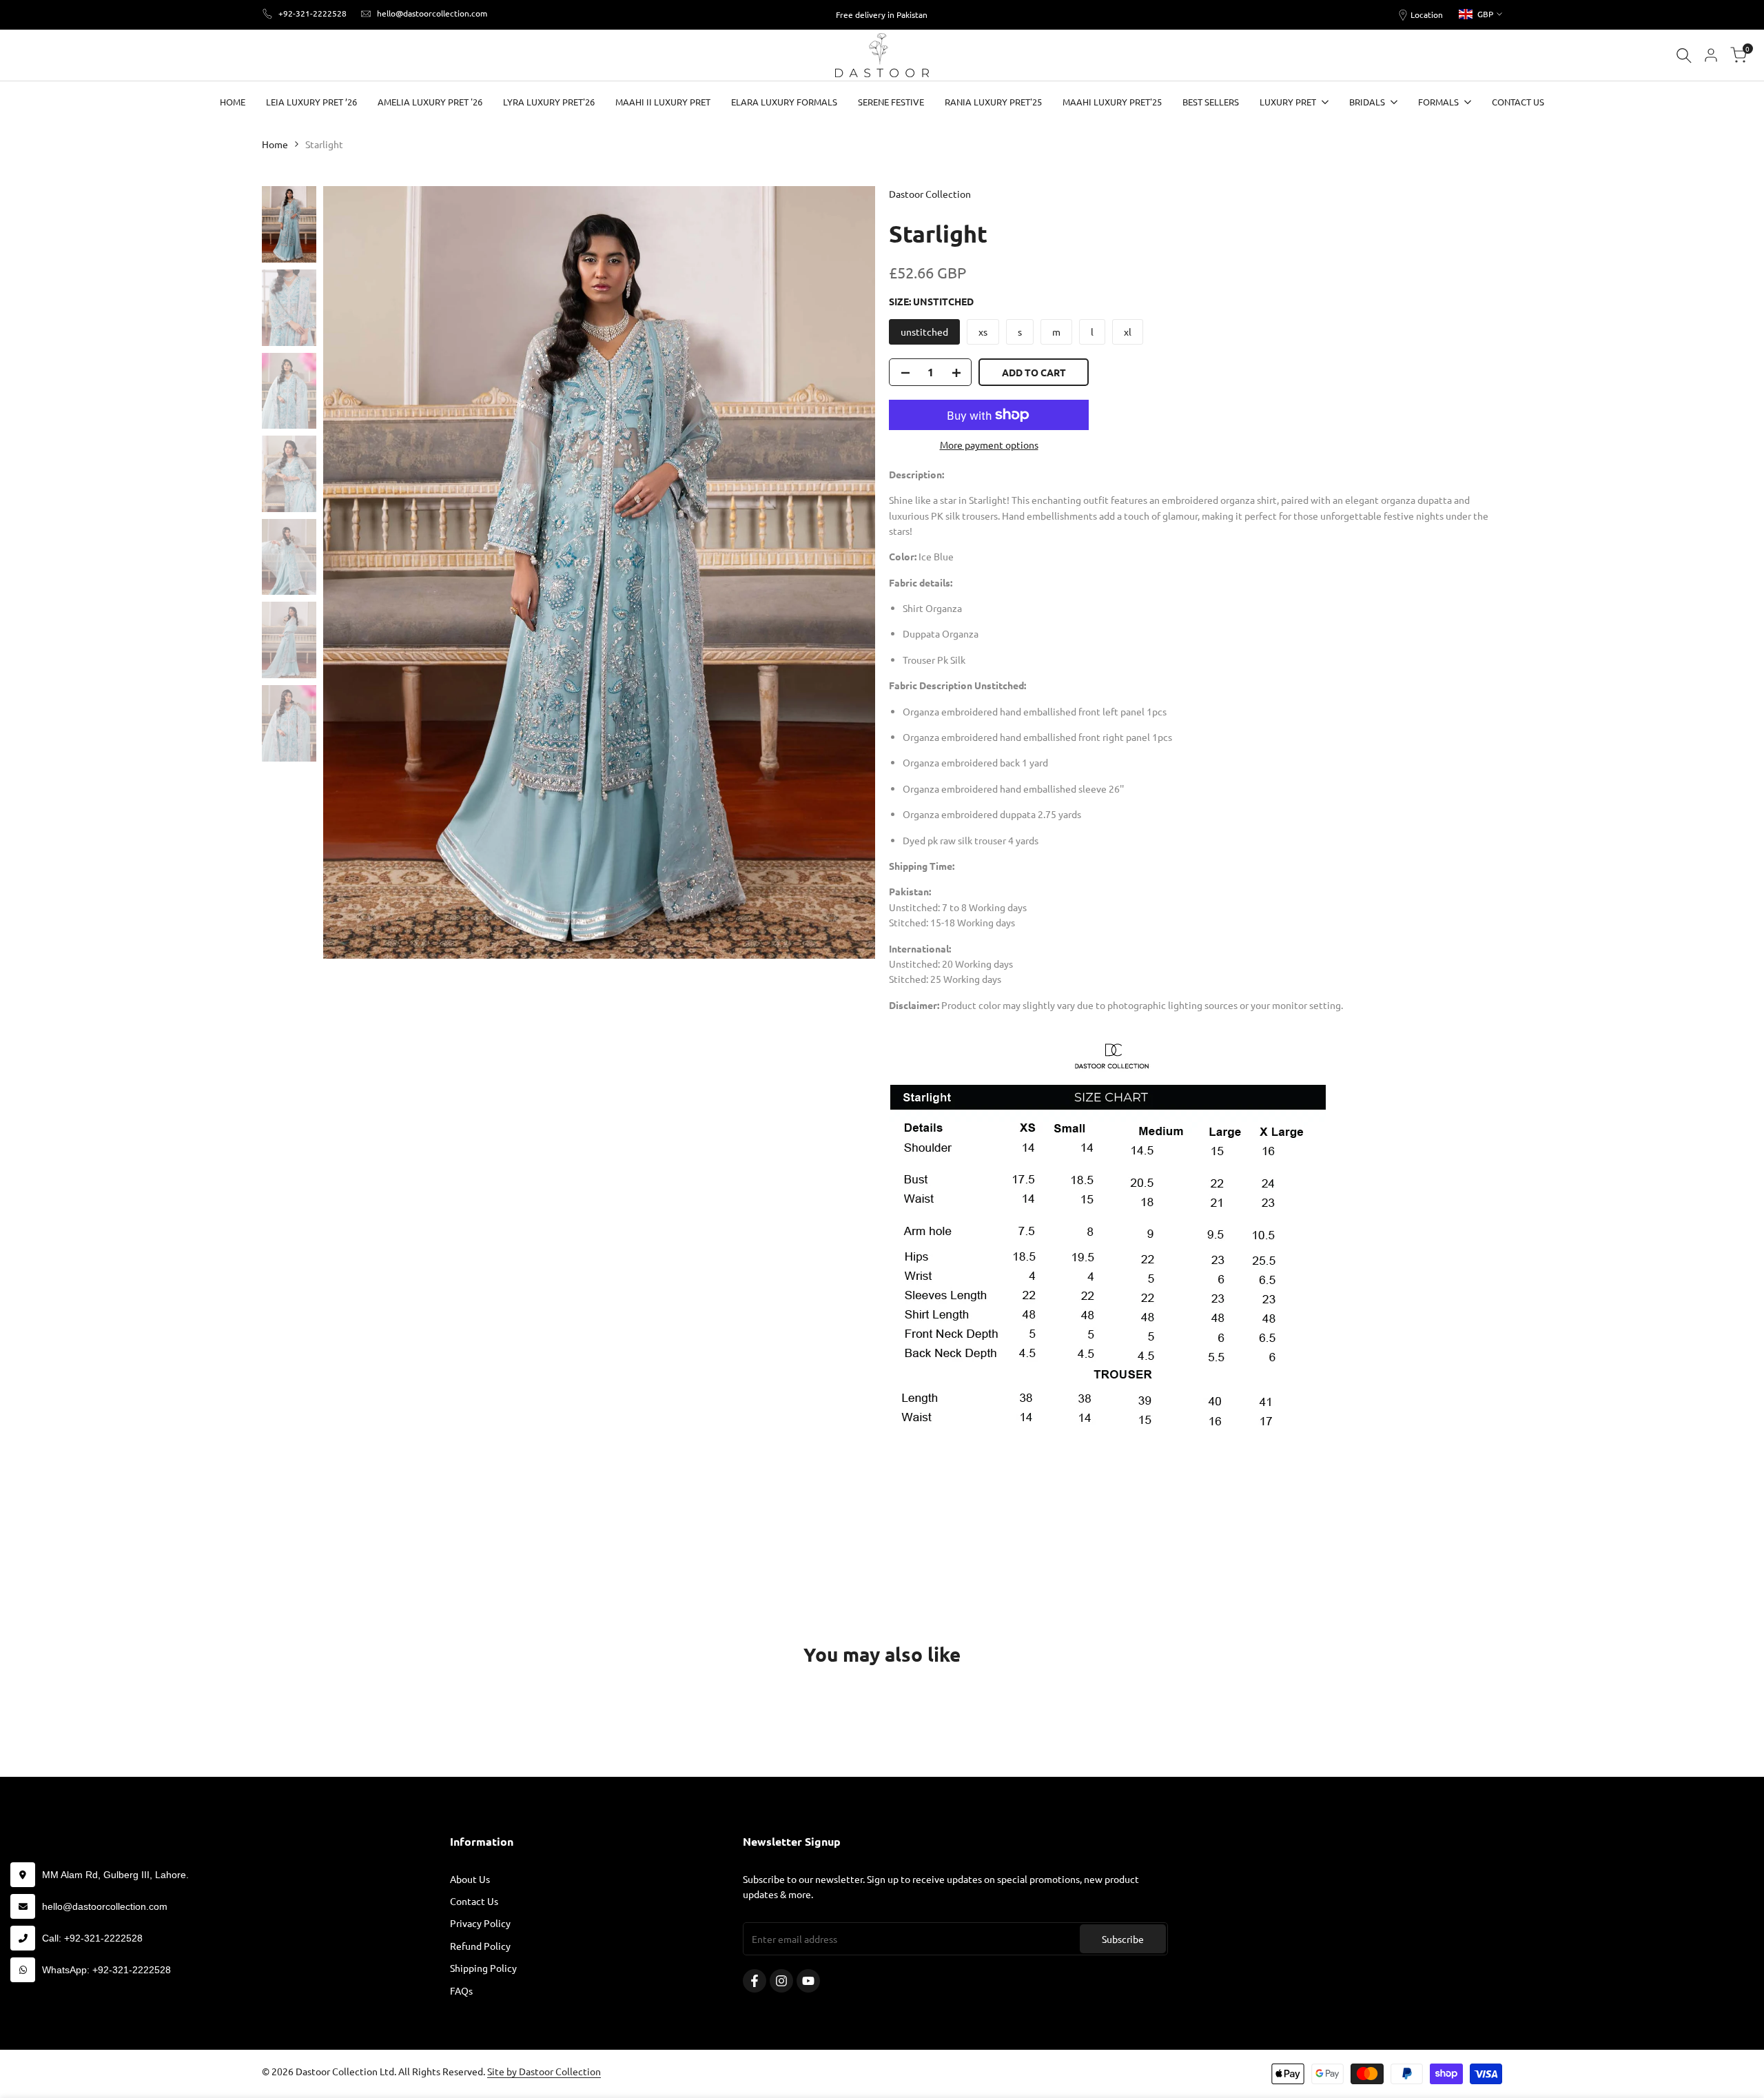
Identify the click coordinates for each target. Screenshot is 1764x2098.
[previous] (351, 573)
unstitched (924, 332)
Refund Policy (480, 1946)
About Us (470, 1879)
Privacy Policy (480, 1923)
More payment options (989, 445)
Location (1427, 14)
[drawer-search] (1684, 55)
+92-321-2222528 (312, 13)
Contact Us (474, 1901)
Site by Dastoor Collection (544, 2071)
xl (1128, 332)
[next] (848, 573)
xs (983, 332)
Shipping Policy (483, 1968)
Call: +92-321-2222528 (92, 1938)
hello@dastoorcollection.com (432, 13)
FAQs (461, 1990)
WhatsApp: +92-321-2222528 (106, 1970)
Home (275, 144)
